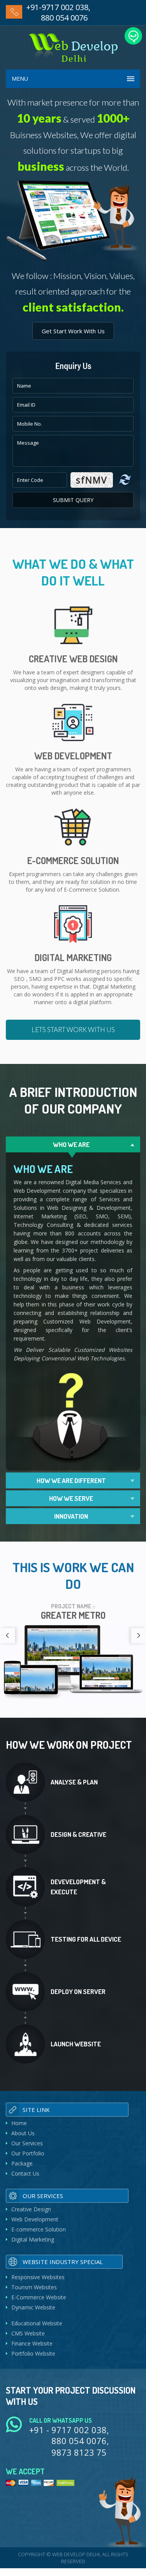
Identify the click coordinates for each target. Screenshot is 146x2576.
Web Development (35, 2219)
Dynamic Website (33, 2307)
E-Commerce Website (39, 2297)
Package (22, 2163)
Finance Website (32, 2343)
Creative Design (31, 2209)
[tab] (73, 1144)
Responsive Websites (38, 2277)
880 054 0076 (64, 18)
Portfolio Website (33, 2353)
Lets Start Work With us (73, 1030)
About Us (23, 2133)
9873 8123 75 (79, 2452)
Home (19, 2123)
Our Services (27, 2143)
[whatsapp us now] (133, 36)
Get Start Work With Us (73, 331)
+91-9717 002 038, (58, 7)
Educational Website (37, 2323)
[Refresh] (125, 480)
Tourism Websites (34, 2287)
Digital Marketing (33, 2239)
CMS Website (28, 2333)
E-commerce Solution (39, 2229)
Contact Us (25, 2173)
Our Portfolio (28, 2153)
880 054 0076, (80, 2441)
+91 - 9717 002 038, (69, 2430)
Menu (20, 79)
